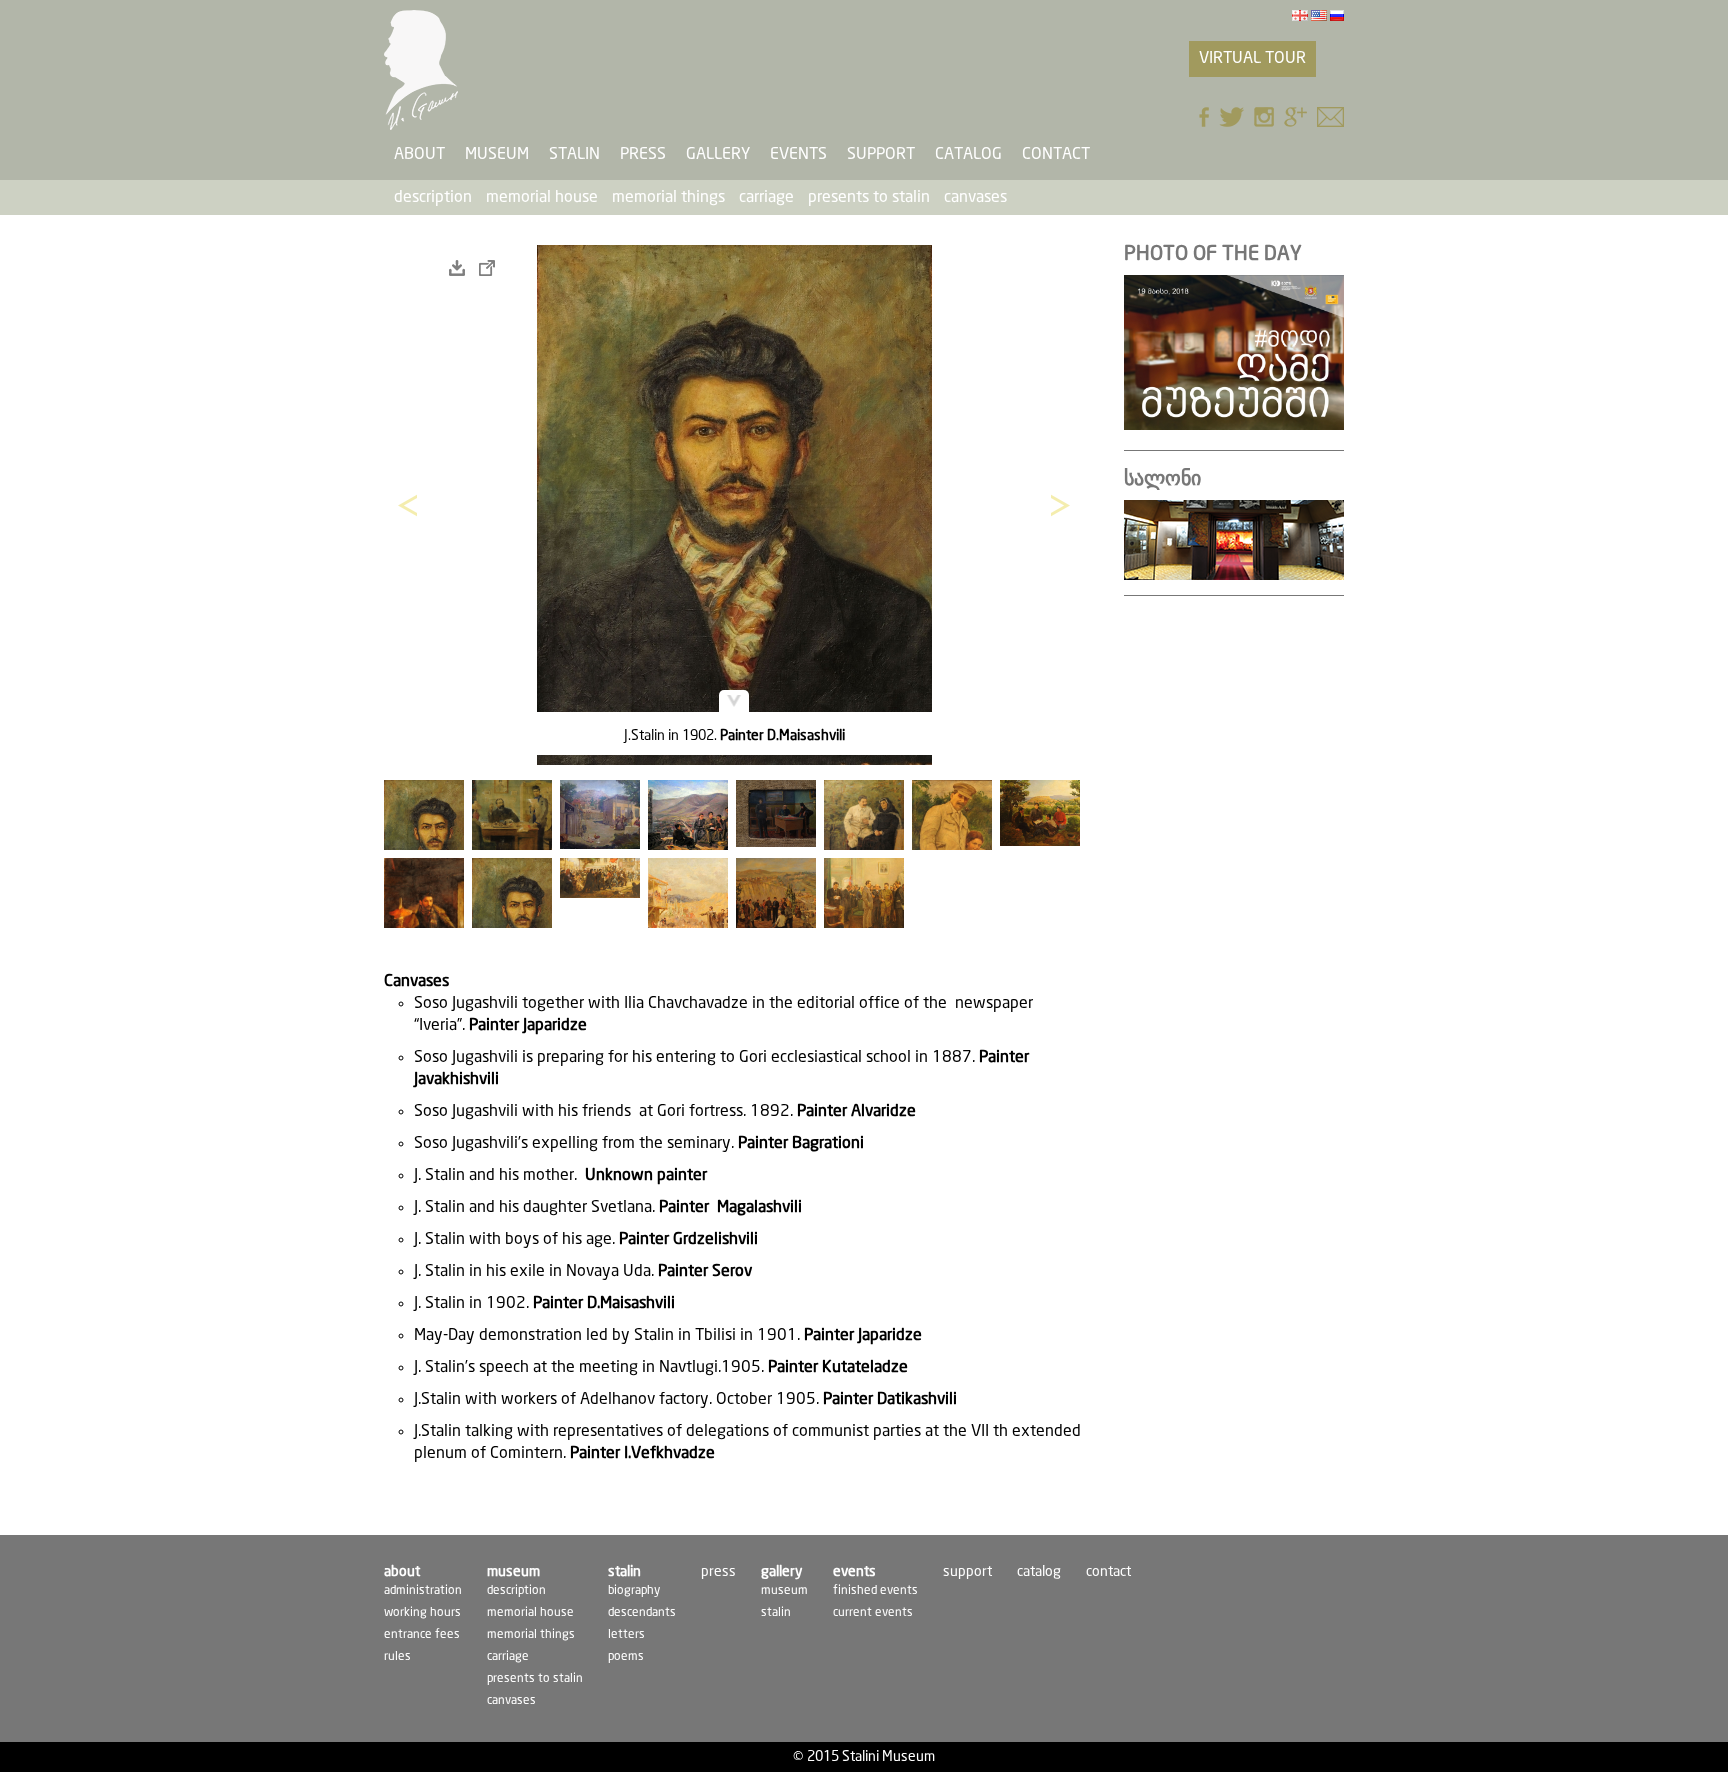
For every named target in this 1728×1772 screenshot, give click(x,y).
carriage (766, 197)
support (881, 154)
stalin (776, 1612)
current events (873, 1612)
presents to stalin (869, 197)
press (643, 154)
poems (626, 1656)
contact (1056, 154)
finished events (875, 1590)
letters (626, 1634)
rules (397, 1656)
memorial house (542, 197)
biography (634, 1590)
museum (784, 1590)
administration (423, 1590)
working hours (422, 1612)
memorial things (668, 197)
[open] (487, 268)
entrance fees (422, 1634)
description (433, 197)
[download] (457, 268)
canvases (975, 197)
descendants (642, 1612)
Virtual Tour (1252, 58)
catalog (968, 154)
